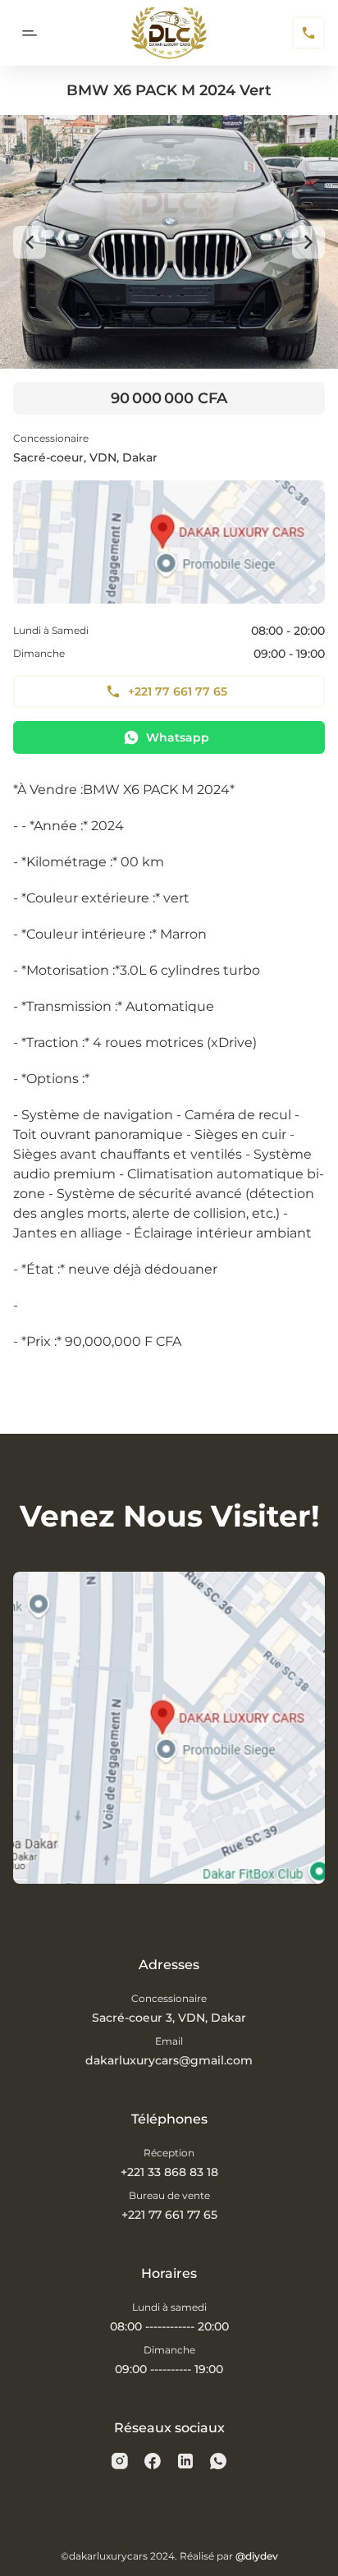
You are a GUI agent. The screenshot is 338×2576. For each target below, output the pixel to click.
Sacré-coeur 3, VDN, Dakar (169, 2018)
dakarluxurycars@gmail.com (169, 2060)
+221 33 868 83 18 (169, 2172)
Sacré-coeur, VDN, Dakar (85, 457)
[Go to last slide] (30, 242)
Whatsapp (178, 737)
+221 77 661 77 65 (178, 691)
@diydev (257, 2556)
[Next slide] (308, 242)
